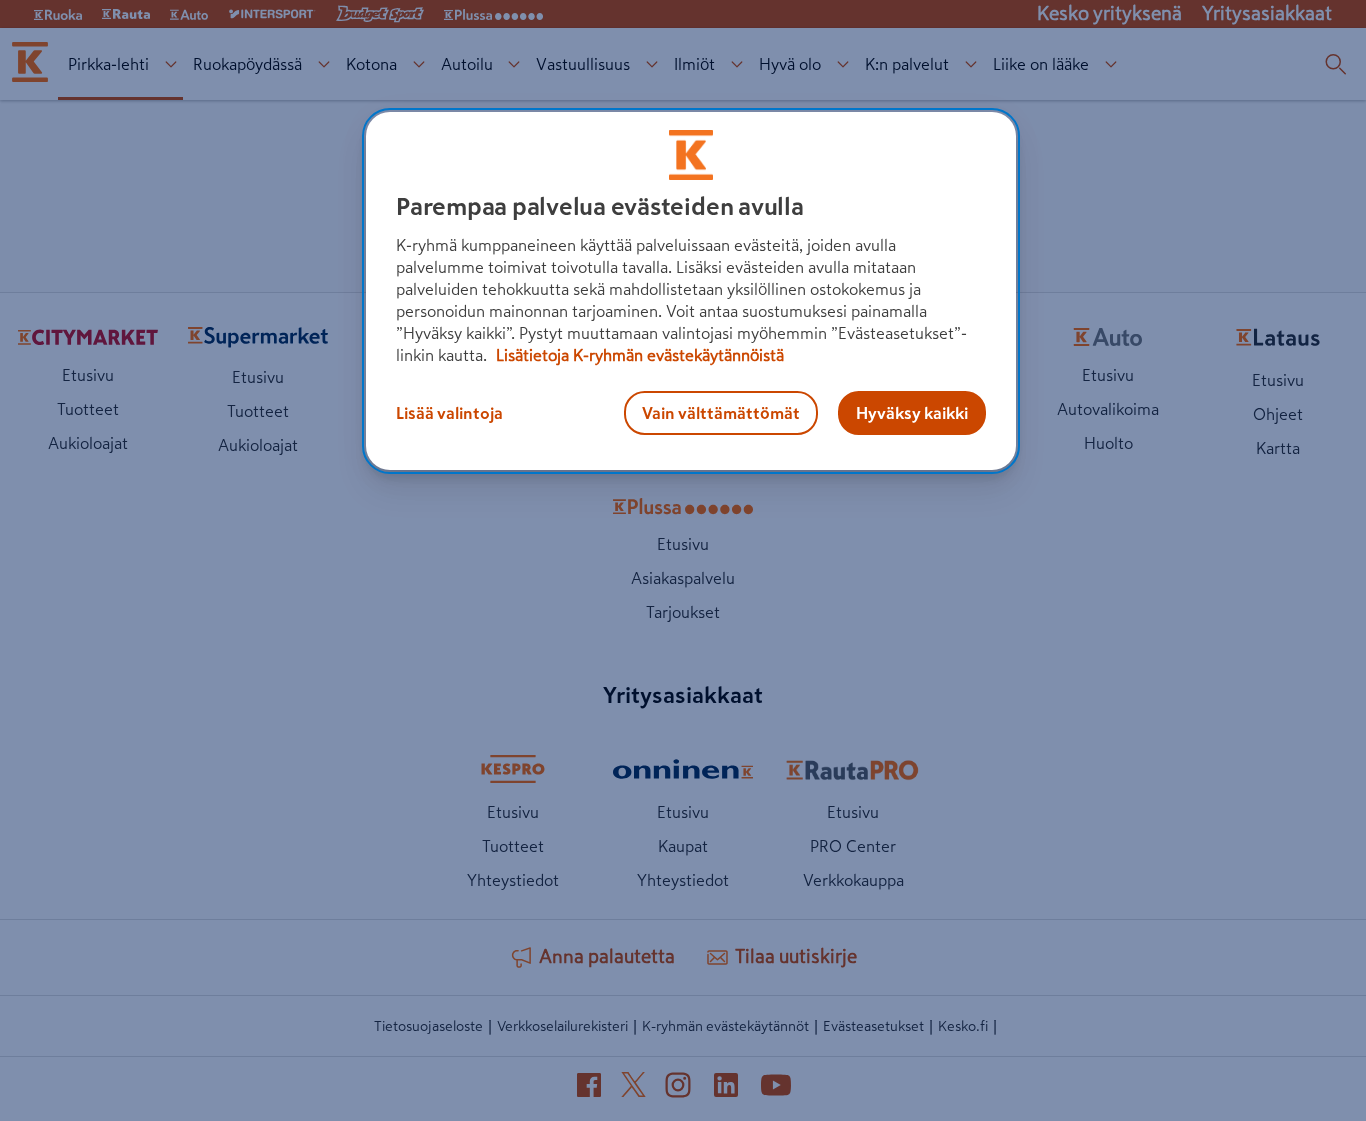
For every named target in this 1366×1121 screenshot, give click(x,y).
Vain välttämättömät (721, 413)
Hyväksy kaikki (912, 413)
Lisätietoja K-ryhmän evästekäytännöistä (638, 355)
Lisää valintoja (449, 413)
